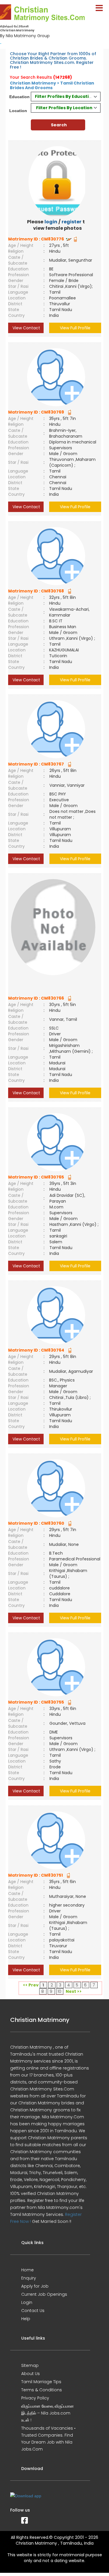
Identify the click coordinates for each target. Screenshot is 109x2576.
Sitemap (30, 2365)
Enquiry (29, 2278)
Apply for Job (35, 2286)
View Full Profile (75, 328)
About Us (31, 2374)
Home (27, 2270)
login (51, 222)
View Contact (26, 328)
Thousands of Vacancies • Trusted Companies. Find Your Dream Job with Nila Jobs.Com (48, 2439)
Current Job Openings (44, 2294)
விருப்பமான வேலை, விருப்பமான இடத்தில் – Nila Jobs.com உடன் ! (48, 2413)
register (72, 222)
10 (59, 1991)
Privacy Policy (35, 2398)
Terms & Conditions (42, 2390)
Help (26, 2319)
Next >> (74, 1991)
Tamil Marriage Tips (41, 2382)
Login (27, 2302)
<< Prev (31, 1985)
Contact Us (33, 2311)
